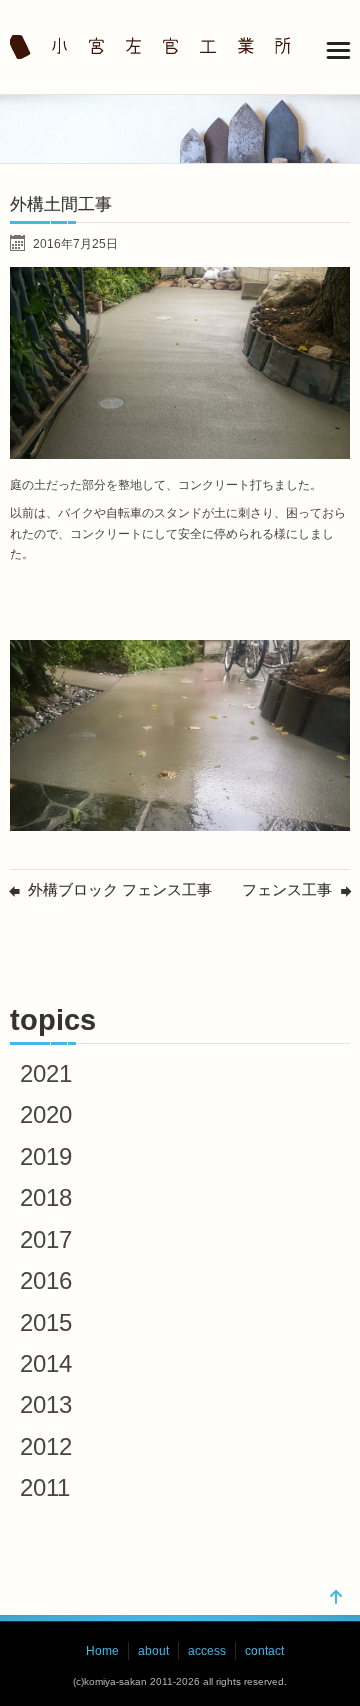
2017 (46, 1239)
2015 (46, 1322)
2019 (46, 1156)
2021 (46, 1073)
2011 (45, 1487)
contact (264, 1651)
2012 (46, 1446)
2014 (46, 1363)
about (153, 1651)
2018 (46, 1197)
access (207, 1651)
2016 (46, 1280)
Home (102, 1651)
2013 (46, 1404)
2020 (46, 1114)
